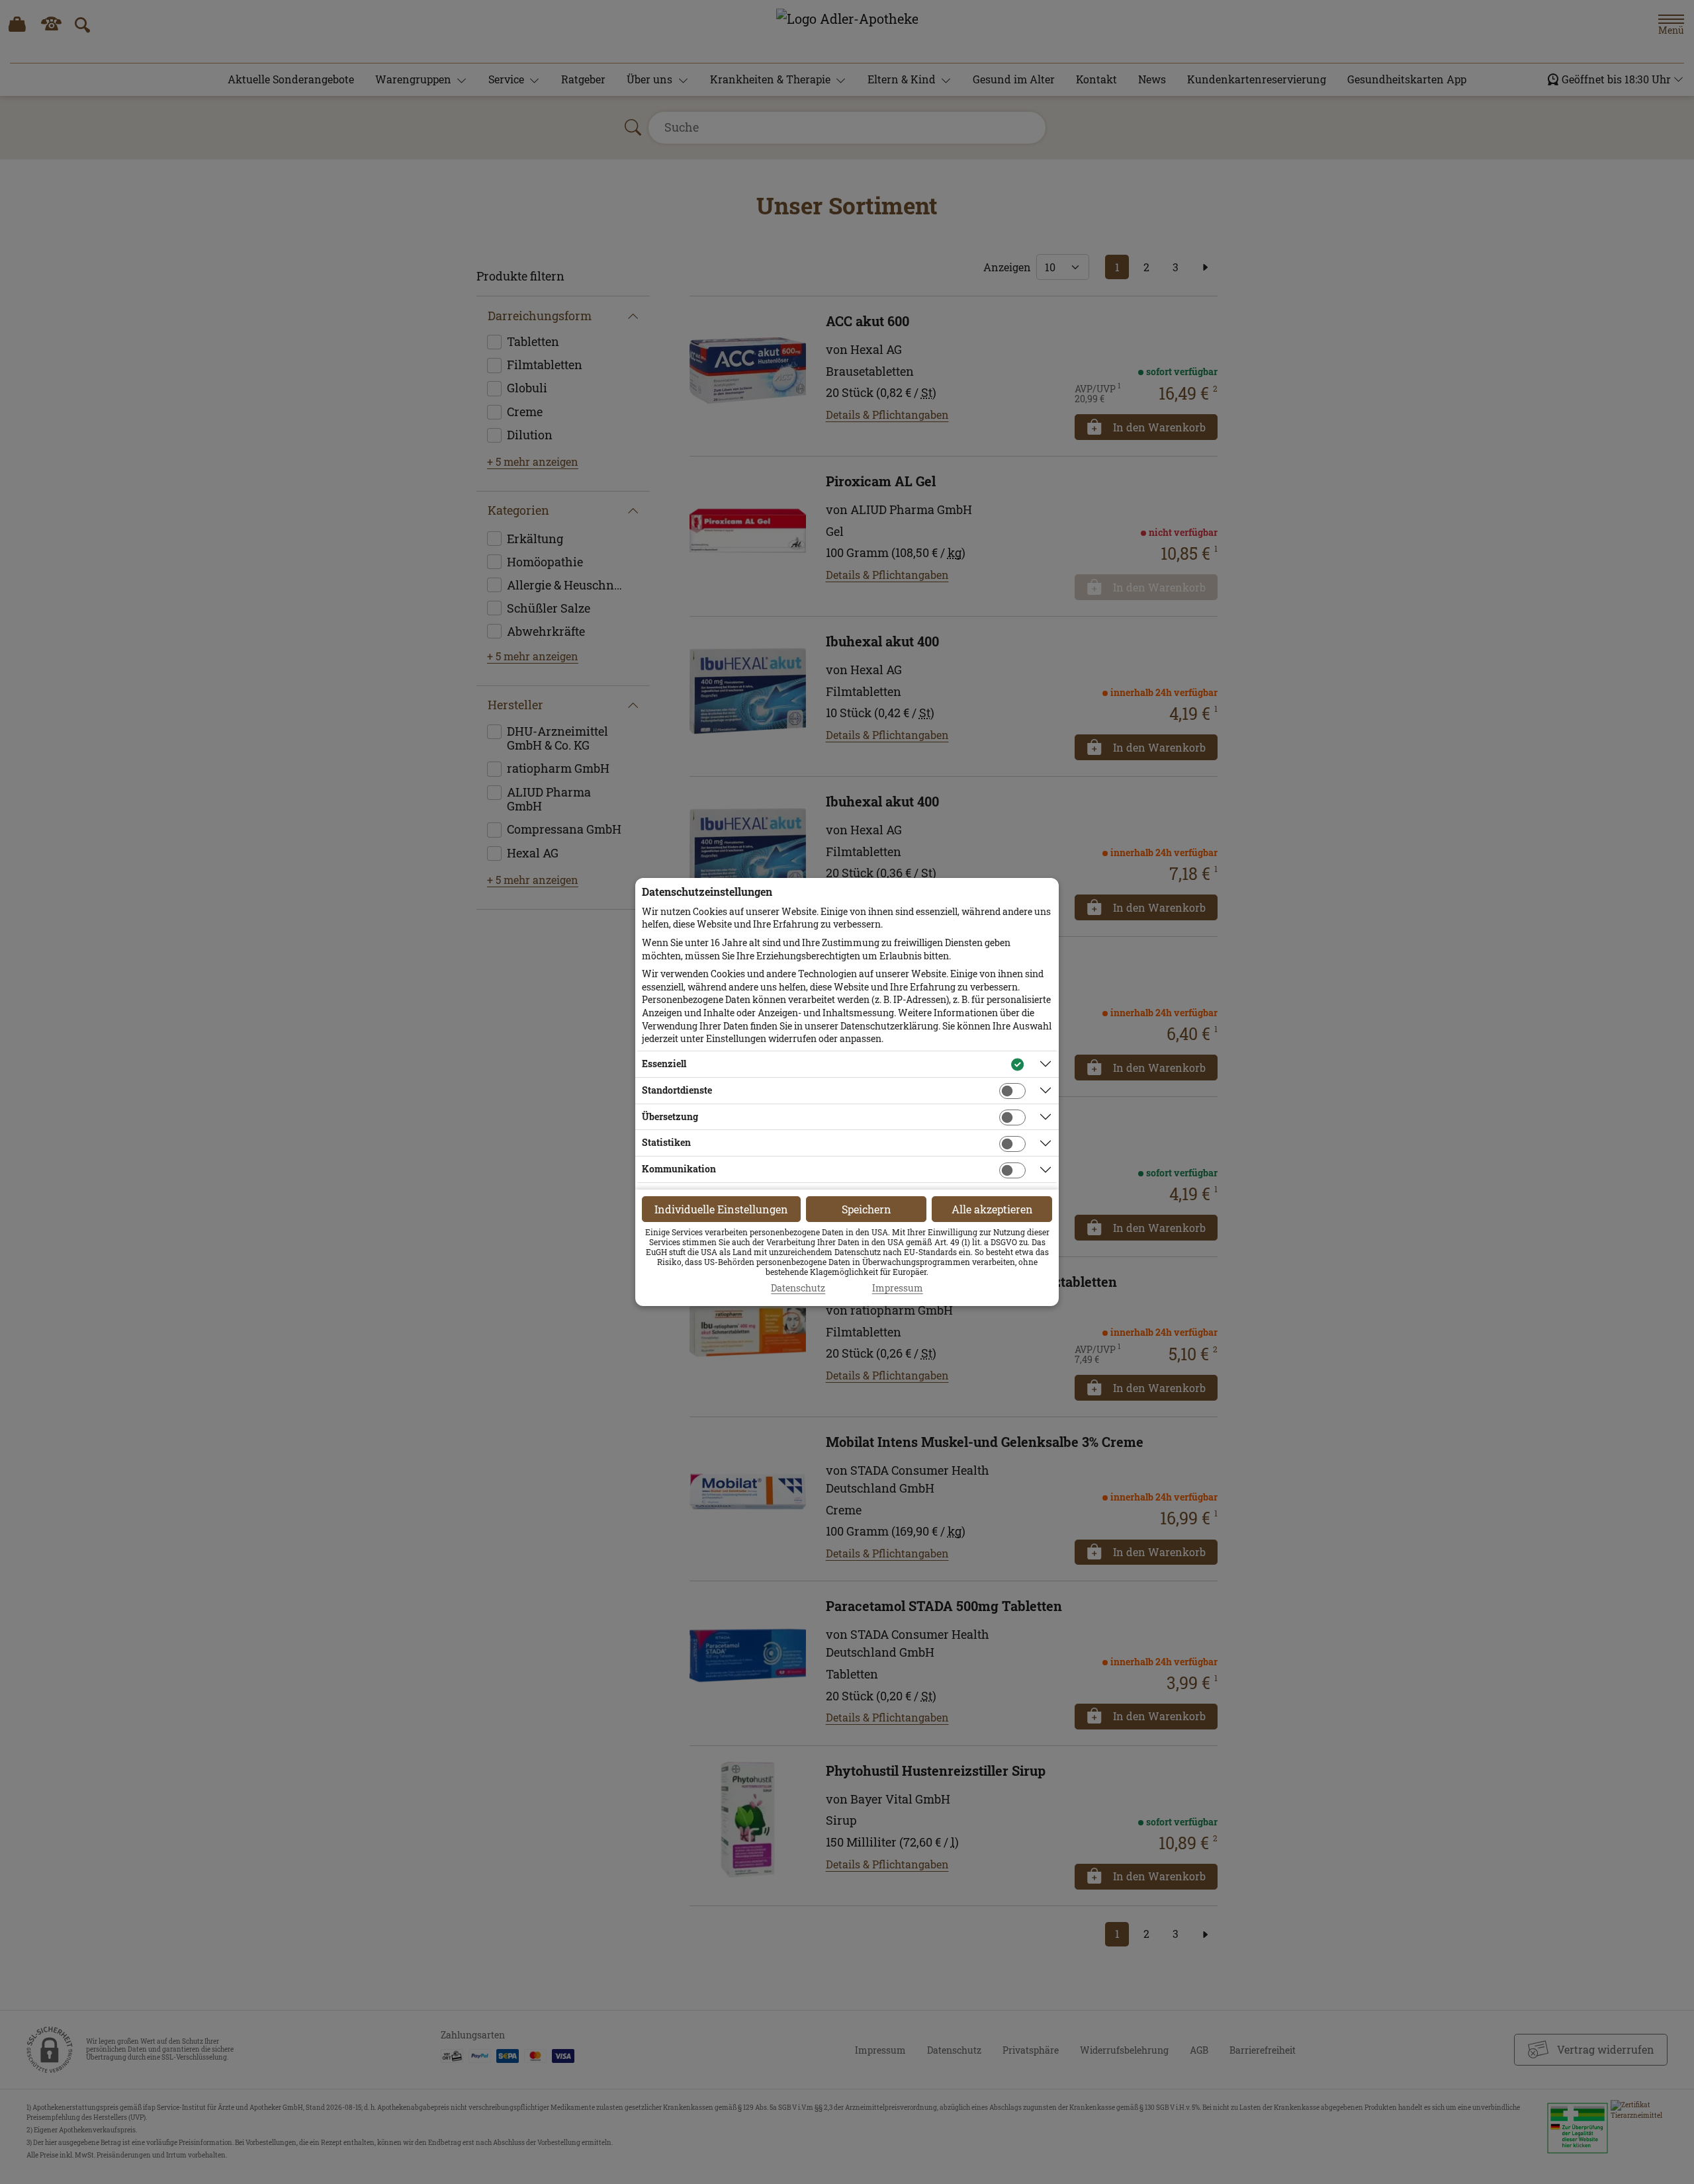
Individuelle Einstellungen (721, 1209)
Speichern (867, 1209)
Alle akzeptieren (992, 1209)
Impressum (898, 1288)
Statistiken (666, 1142)
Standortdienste (677, 1090)
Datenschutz (798, 1288)
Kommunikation (679, 1169)
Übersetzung (670, 1116)
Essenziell (664, 1064)
